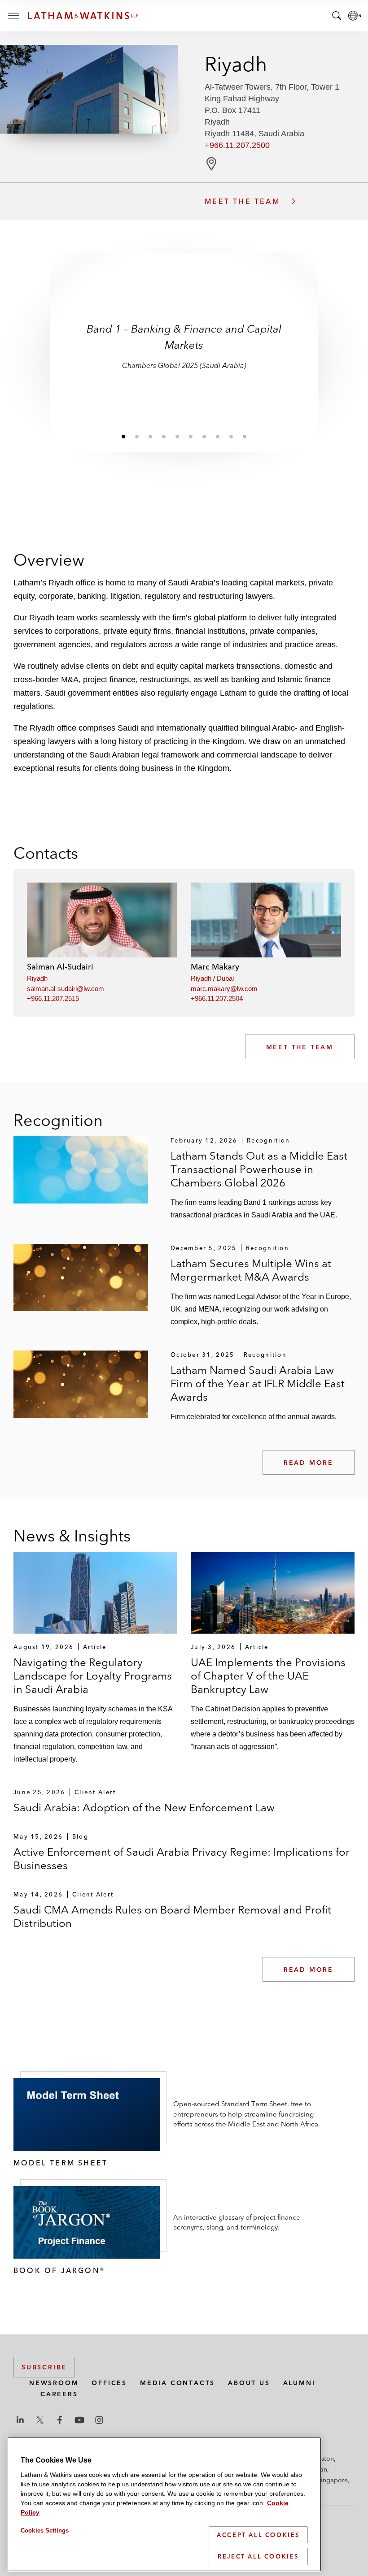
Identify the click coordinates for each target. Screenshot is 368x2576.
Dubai (225, 978)
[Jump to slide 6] (191, 436)
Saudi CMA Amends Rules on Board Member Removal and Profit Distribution (172, 1916)
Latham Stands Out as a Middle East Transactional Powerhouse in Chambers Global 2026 (259, 1169)
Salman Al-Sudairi (60, 967)
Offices (109, 2383)
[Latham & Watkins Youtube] (79, 2420)
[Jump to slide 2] (137, 436)
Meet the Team (300, 1047)
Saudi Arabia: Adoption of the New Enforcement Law (144, 1808)
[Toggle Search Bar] (337, 16)
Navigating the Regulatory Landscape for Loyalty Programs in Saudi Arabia (93, 1676)
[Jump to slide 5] (177, 436)
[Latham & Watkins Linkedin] (20, 2420)
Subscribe (44, 2367)
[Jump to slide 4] (164, 436)
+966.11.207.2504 (217, 998)
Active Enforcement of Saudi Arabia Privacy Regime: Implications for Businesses (182, 1859)
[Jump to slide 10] (245, 436)
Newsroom (54, 2383)
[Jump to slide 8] (218, 436)
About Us (249, 2383)
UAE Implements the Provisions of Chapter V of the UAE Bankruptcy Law (268, 1676)
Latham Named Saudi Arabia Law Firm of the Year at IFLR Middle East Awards (258, 1383)
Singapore (333, 2480)
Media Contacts (177, 2383)
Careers (59, 2394)
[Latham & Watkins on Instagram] (99, 2420)
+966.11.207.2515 (53, 998)
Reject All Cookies (258, 2556)
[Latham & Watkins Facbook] (60, 2420)
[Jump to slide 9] (231, 436)
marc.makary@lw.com (224, 989)
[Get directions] (211, 164)
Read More (309, 1463)
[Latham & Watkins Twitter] (40, 2420)
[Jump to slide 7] (204, 436)
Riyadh (37, 978)
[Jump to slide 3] (150, 436)
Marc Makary (215, 967)
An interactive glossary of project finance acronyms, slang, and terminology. (237, 2222)
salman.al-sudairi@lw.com (66, 989)
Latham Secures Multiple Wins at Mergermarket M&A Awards (251, 1270)
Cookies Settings (45, 2531)
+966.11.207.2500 (237, 145)
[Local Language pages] (355, 16)
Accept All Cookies (258, 2535)
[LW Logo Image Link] (83, 16)
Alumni (299, 2383)
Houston (322, 2459)
